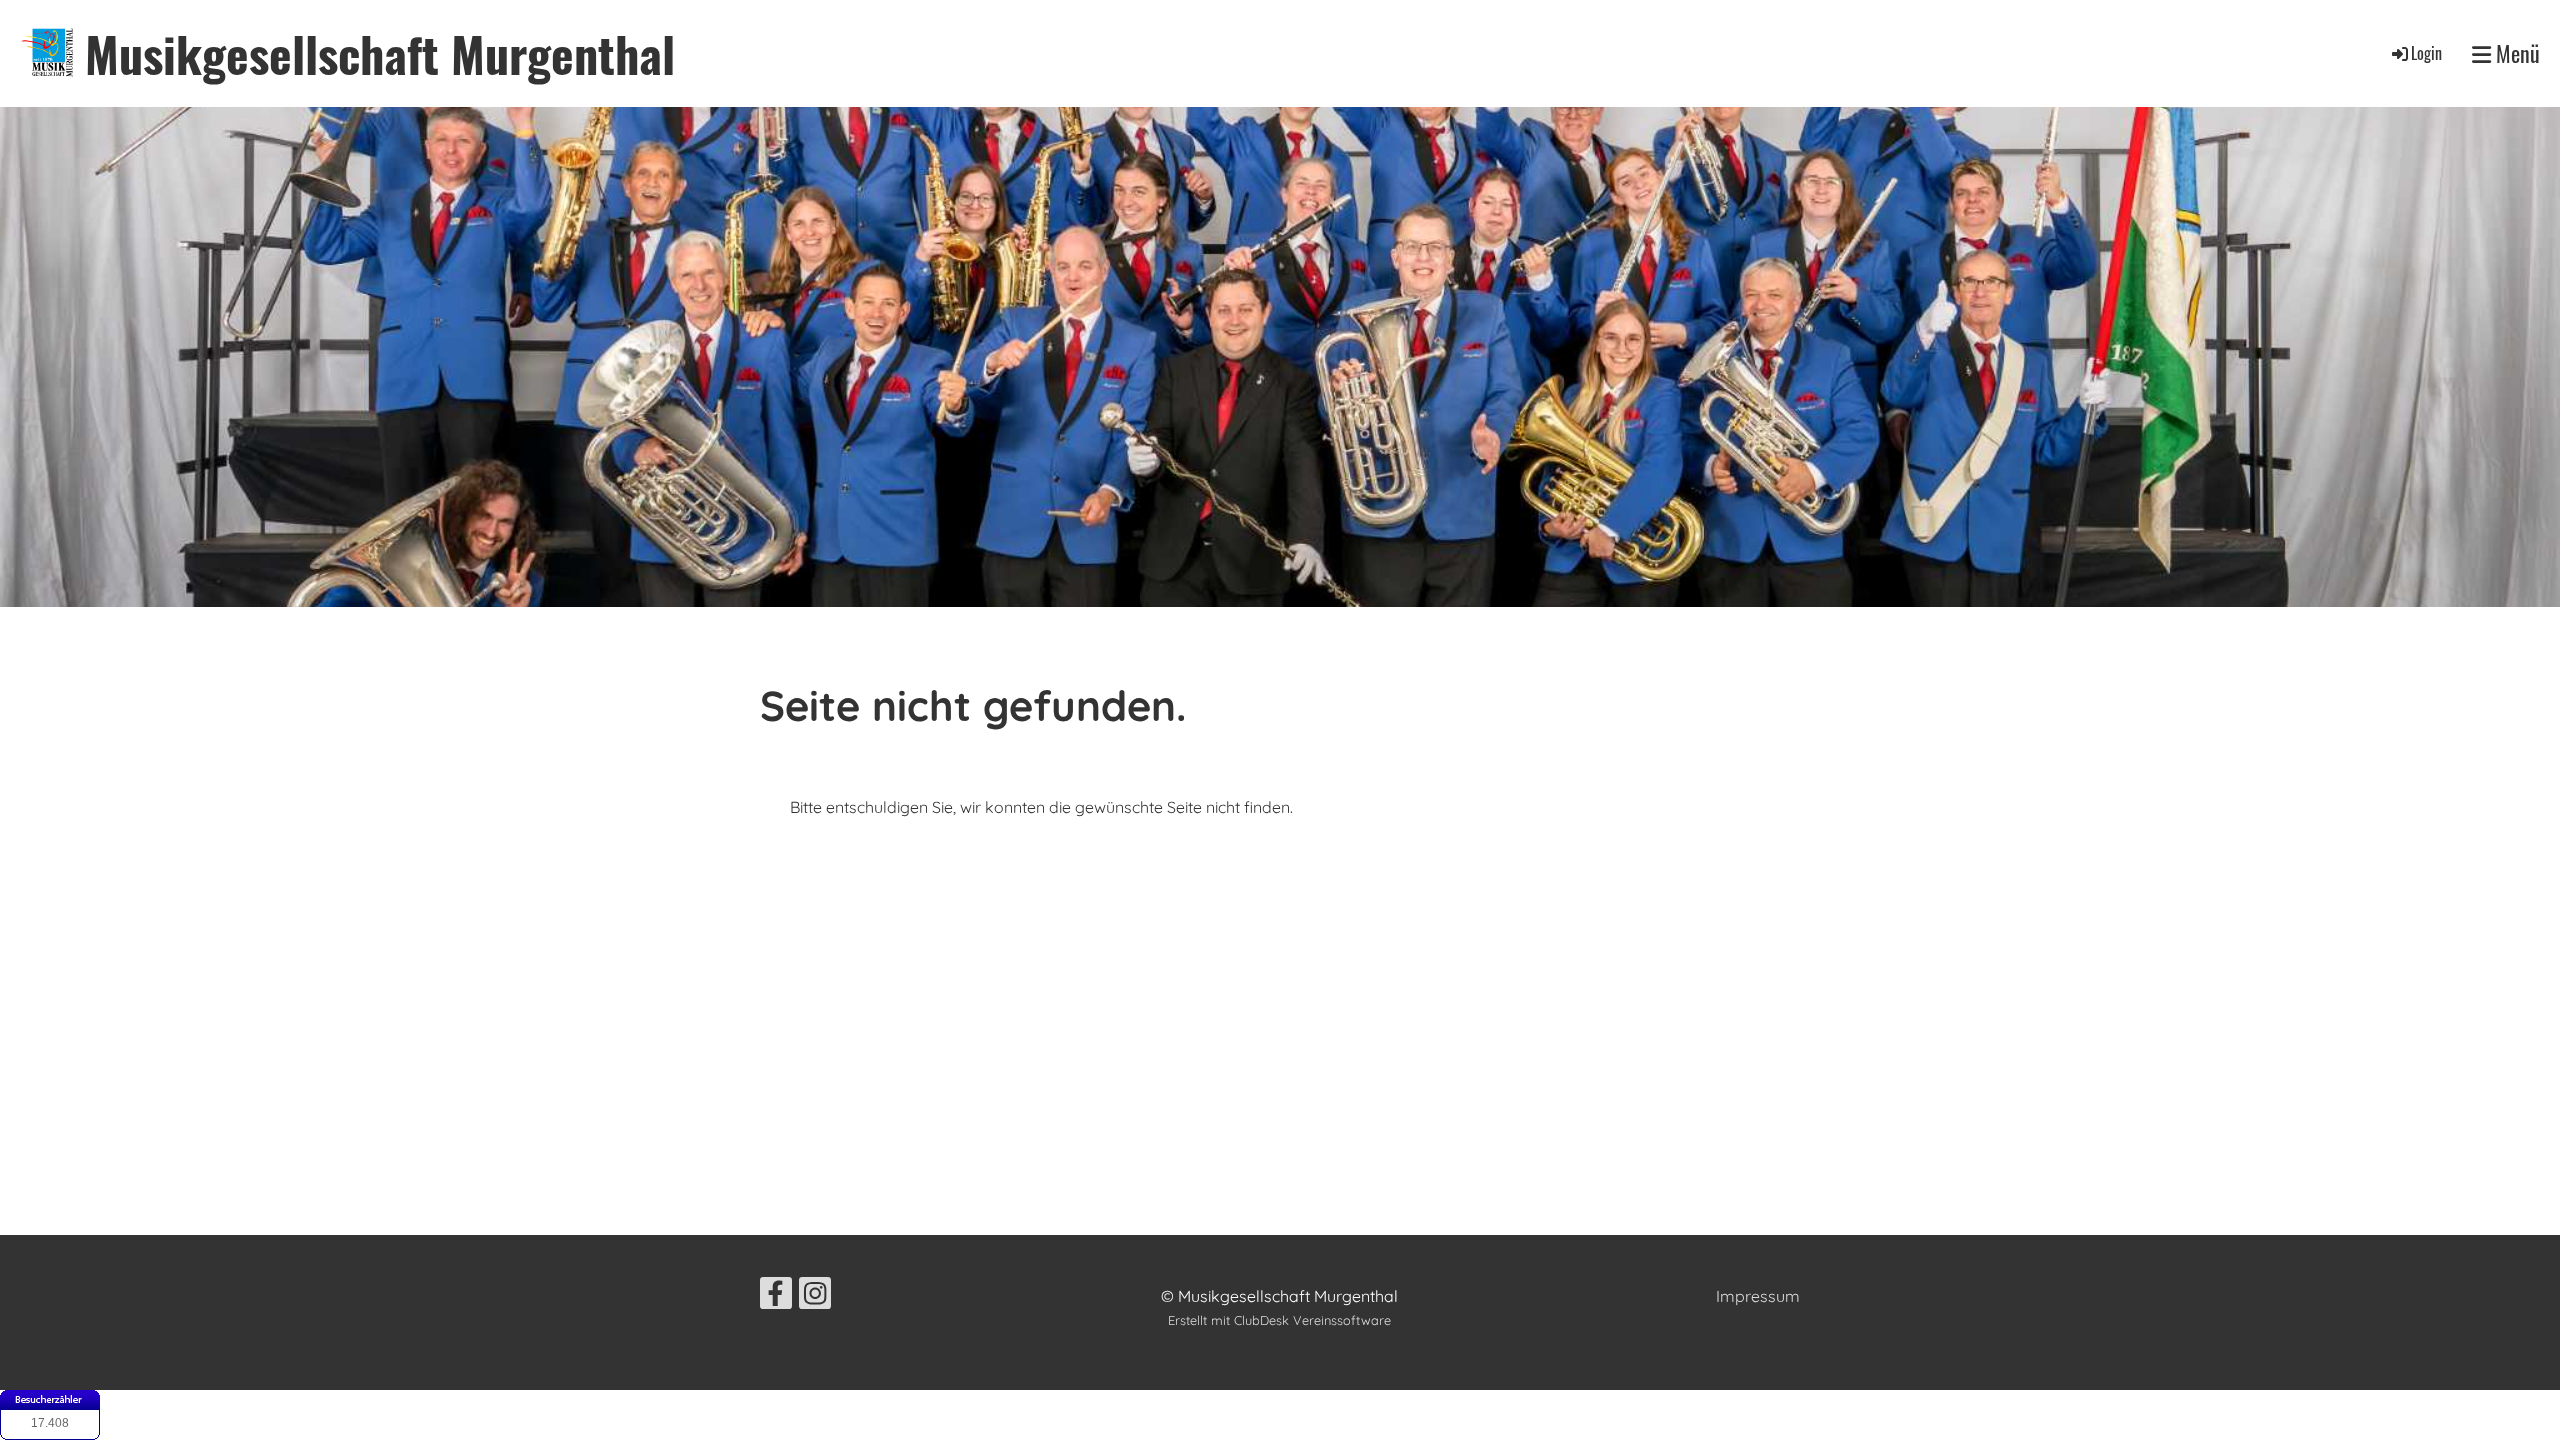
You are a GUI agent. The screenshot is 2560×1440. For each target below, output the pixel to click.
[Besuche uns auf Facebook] (776, 1297)
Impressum (1758, 1296)
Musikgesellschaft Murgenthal (380, 53)
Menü (2515, 53)
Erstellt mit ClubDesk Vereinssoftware (1279, 1320)
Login (2426, 53)
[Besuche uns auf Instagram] (815, 1297)
